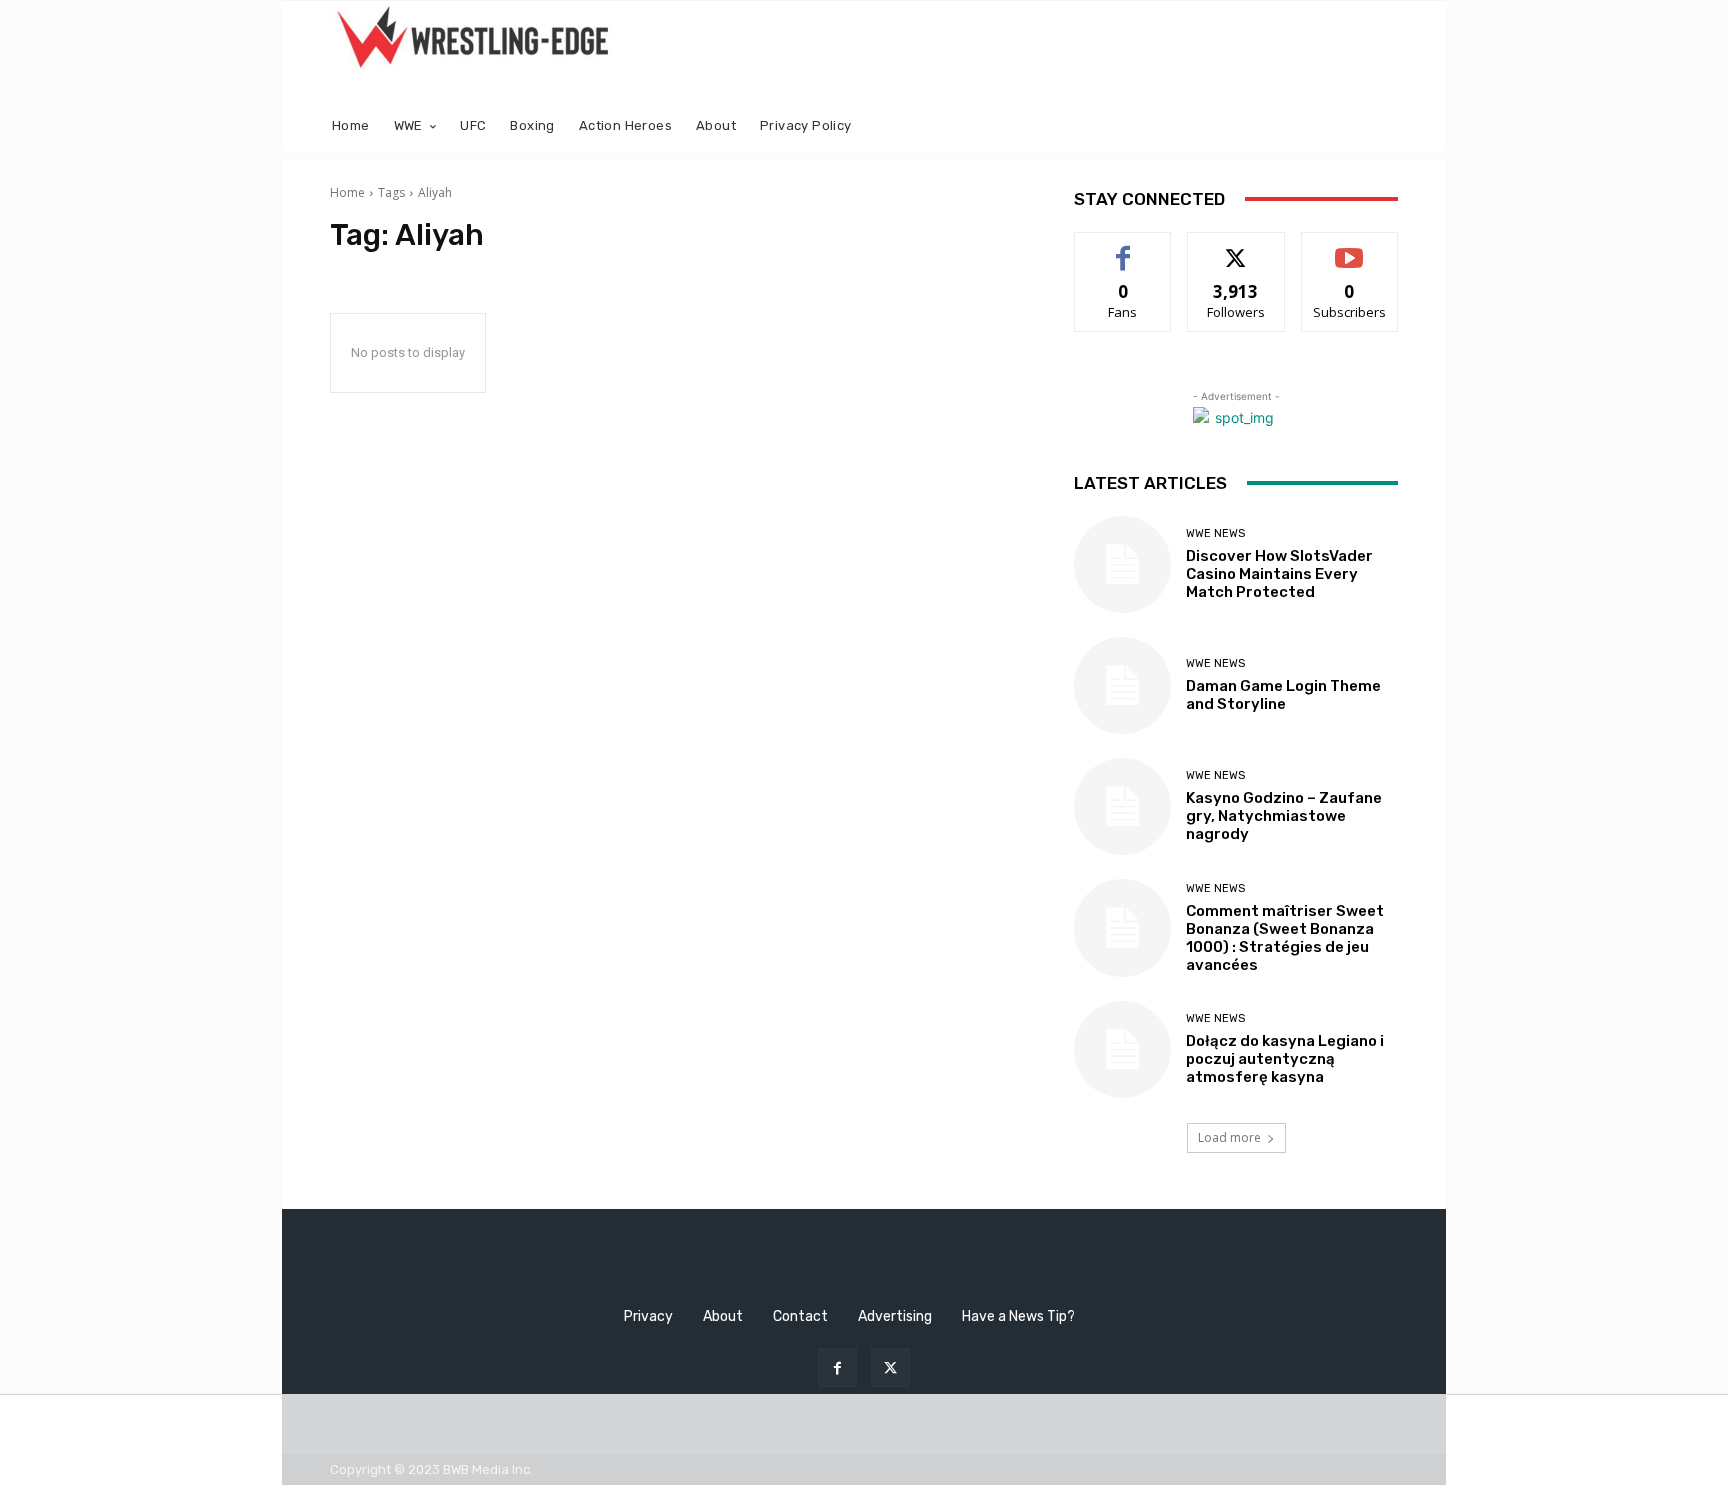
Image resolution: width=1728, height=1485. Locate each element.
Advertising (895, 1316)
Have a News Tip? (1018, 1316)
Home (347, 192)
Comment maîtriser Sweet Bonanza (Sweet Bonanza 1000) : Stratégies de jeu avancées (1285, 938)
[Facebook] (837, 1367)
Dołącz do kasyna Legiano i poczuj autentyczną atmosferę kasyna (1285, 1059)
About (723, 1316)
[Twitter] (890, 1367)
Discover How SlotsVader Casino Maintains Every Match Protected (1279, 574)
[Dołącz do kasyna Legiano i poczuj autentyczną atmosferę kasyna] (1122, 1049)
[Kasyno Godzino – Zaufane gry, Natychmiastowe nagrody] (1122, 806)
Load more (1229, 1137)
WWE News (1215, 533)
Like (1123, 247)
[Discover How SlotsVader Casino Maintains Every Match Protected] (1122, 564)
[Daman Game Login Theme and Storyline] (1122, 685)
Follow (1236, 247)
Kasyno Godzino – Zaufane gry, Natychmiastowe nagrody (1284, 816)
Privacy (648, 1316)
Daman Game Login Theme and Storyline (1283, 695)
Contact (800, 1316)
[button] (1374, 126)
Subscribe (1350, 247)
